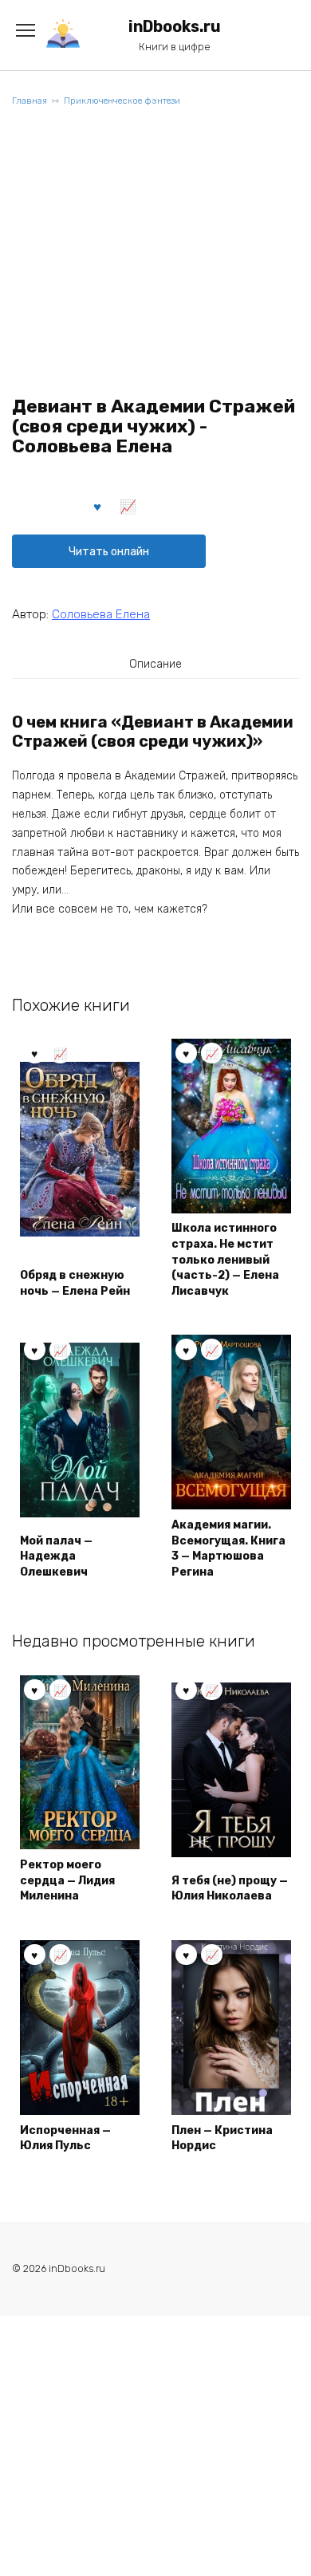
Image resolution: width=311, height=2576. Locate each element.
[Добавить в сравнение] (128, 506)
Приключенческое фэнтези (122, 101)
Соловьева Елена (101, 614)
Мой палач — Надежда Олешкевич (56, 1556)
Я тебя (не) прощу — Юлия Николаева (230, 1889)
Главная (30, 101)
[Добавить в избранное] (98, 506)
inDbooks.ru (175, 27)
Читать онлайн (109, 552)
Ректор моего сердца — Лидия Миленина (67, 1880)
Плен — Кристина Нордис (222, 2138)
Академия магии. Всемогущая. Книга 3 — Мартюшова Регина (228, 1548)
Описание (155, 664)
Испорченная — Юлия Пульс (65, 2138)
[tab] (155, 664)
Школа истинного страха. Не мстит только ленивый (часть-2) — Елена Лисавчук (225, 1259)
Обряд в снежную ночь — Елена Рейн (75, 1283)
